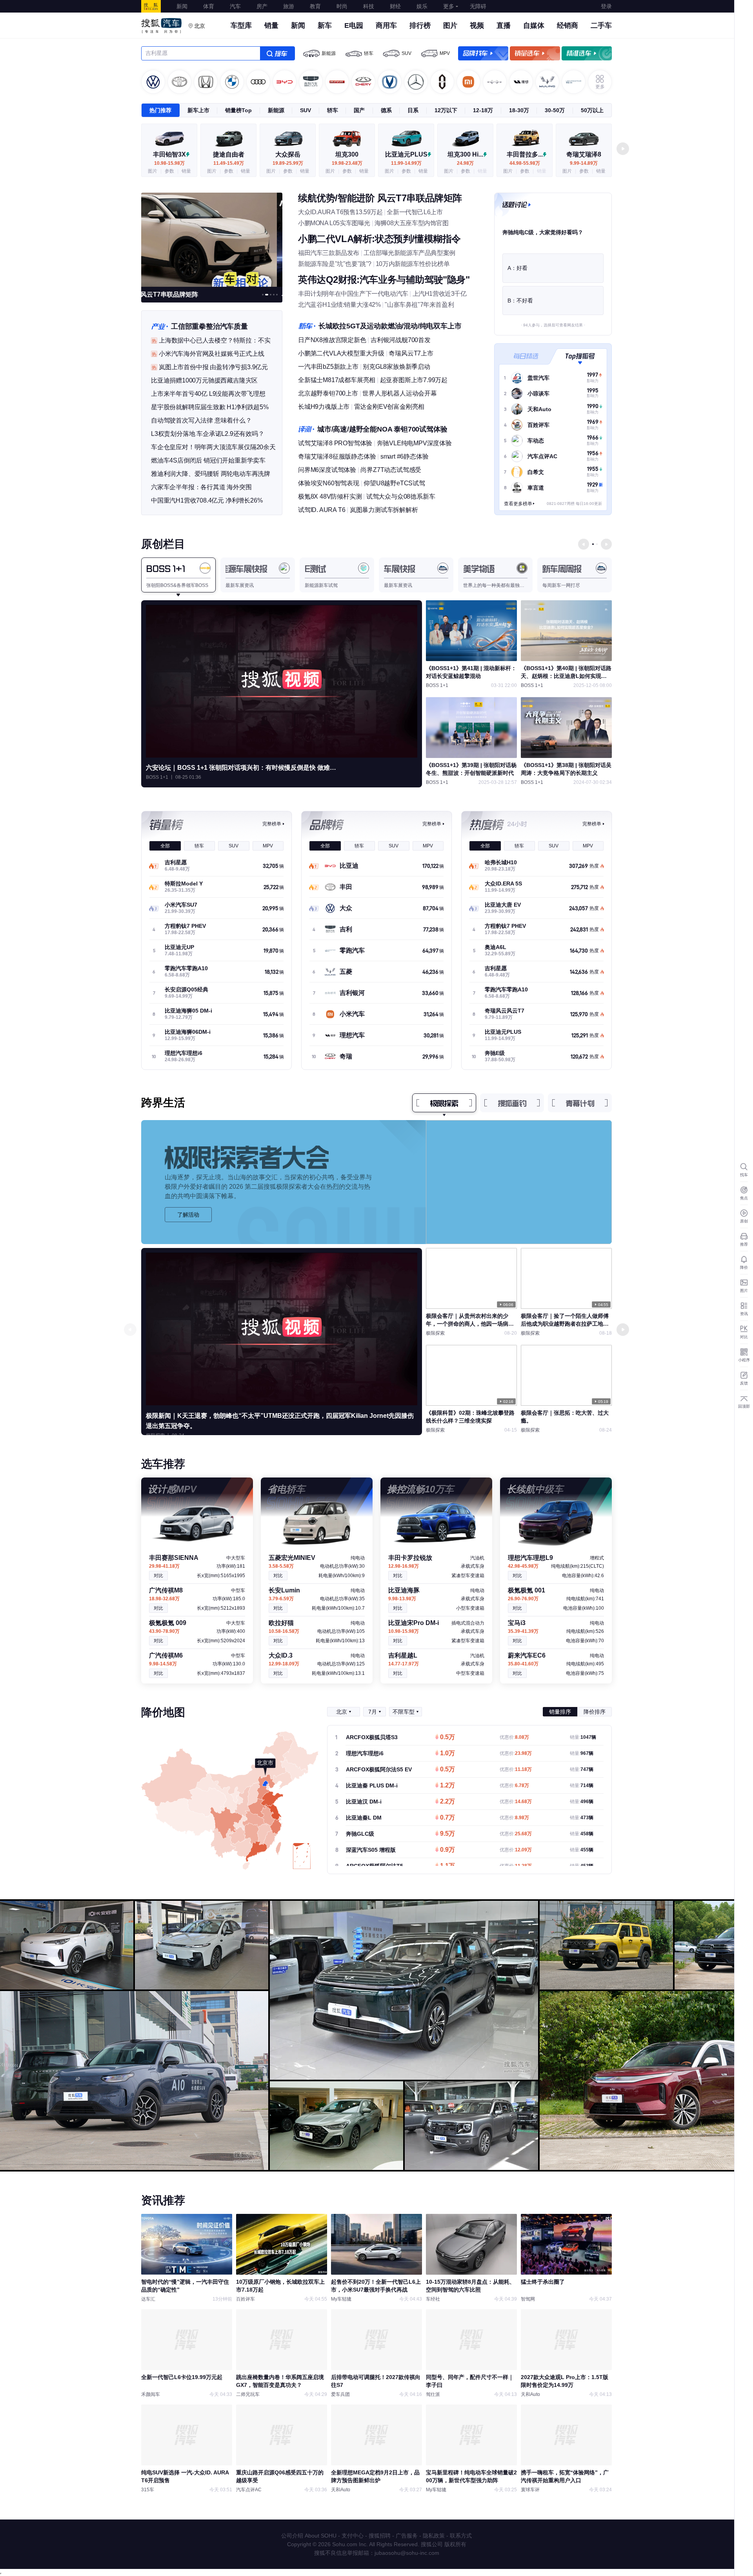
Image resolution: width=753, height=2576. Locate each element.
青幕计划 (580, 1103)
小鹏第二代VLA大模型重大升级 (341, 353)
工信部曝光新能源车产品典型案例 (409, 253)
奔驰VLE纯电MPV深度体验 (414, 443)
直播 (504, 26)
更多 (449, 6)
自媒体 (534, 26)
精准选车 (587, 53)
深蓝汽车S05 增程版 (371, 1850)
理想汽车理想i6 (365, 1753)
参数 (169, 171)
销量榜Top (238, 110)
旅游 (289, 6)
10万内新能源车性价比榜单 (413, 264)
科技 (369, 6)
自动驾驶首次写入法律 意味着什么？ (201, 420)
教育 (315, 6)
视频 (477, 26)
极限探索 (444, 1103)
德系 (386, 110)
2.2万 (447, 1802)
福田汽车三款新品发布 (329, 253)
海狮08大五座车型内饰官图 (412, 223)
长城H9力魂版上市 (324, 407)
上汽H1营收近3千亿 (440, 294)
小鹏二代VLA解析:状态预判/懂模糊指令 (379, 239)
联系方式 (461, 2536)
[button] (623, 149)
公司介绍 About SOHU (309, 2536)
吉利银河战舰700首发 (401, 340)
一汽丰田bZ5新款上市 (328, 367)
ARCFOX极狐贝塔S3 (372, 1737)
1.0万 (447, 1754)
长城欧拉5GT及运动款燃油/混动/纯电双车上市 (390, 326)
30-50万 (555, 110)
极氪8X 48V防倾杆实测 (330, 496)
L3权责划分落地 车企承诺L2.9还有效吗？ (208, 434)
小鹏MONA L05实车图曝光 (334, 223)
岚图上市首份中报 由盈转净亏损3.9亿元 (213, 367)
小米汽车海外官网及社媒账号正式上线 (212, 354)
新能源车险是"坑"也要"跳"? (335, 264)
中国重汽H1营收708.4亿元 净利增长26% (207, 500)
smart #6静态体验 (405, 456)
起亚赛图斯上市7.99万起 (414, 380)
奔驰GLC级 (360, 1834)
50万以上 (592, 110)
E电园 (354, 26)
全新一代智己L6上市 (415, 212)
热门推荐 (160, 110)
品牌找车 (483, 53)
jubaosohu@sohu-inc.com (407, 2553)
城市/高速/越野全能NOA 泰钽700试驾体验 (382, 429)
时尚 (342, 6)
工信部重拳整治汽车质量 (209, 326)
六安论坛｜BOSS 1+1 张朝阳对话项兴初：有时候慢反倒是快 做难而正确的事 (244, 768)
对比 (158, 1576)
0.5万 (447, 1738)
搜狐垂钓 (512, 1103)
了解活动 (188, 1215)
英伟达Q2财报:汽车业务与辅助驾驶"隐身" (384, 280)
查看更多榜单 (518, 504)
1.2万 (447, 1786)
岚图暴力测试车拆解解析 (384, 510)
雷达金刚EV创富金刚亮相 (389, 407)
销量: (583, 1737)
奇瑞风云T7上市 (411, 353)
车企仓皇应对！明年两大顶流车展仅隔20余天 (213, 447)
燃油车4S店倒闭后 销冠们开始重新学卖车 (208, 460)
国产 (359, 110)
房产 (262, 6)
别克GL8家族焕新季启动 (397, 367)
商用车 (386, 26)
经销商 (567, 26)
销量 (271, 26)
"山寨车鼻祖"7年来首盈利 (419, 305)
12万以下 (446, 110)
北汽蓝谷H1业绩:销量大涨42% (339, 305)
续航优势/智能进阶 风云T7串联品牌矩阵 (380, 198)
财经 (395, 6)
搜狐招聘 (380, 2536)
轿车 (369, 53)
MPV (445, 53)
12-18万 (483, 110)
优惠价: (514, 1737)
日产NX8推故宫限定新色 (332, 340)
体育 (209, 6)
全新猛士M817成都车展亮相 (337, 380)
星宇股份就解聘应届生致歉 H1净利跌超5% (210, 407)
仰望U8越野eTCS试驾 (394, 483)
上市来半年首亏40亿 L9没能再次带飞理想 (208, 394)
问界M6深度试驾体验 (327, 470)
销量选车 (535, 53)
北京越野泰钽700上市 (328, 393)
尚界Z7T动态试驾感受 (391, 470)
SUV (407, 53)
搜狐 (151, 6)
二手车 (601, 26)
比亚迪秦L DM (364, 1818)
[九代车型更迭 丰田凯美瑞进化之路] (212, 239)
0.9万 (447, 1850)
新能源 (329, 53)
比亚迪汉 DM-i (364, 1802)
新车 (325, 26)
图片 (450, 26)
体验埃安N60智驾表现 (329, 483)
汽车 (235, 6)
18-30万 (519, 110)
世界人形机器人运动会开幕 (400, 393)
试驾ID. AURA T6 (322, 510)
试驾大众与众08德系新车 (401, 496)
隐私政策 (434, 2536)
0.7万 (447, 1818)
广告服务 (407, 2536)
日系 (413, 110)
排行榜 (420, 26)
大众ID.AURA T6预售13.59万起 (340, 212)
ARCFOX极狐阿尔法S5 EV (379, 1769)
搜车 (277, 53)
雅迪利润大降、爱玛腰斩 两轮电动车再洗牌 (211, 474)
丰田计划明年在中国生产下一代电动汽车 (353, 294)
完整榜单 (272, 824)
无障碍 (478, 6)
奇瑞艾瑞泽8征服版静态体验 (337, 456)
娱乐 (422, 6)
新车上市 (198, 110)
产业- (159, 326)
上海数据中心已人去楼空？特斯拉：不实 (215, 340)
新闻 (182, 6)
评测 (306, 429)
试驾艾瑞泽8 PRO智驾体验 (335, 443)
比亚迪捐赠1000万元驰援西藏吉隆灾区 (204, 380)
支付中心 (353, 2536)
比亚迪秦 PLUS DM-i (372, 1785)
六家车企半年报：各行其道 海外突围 (201, 487)
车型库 (241, 26)
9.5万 (447, 1834)
